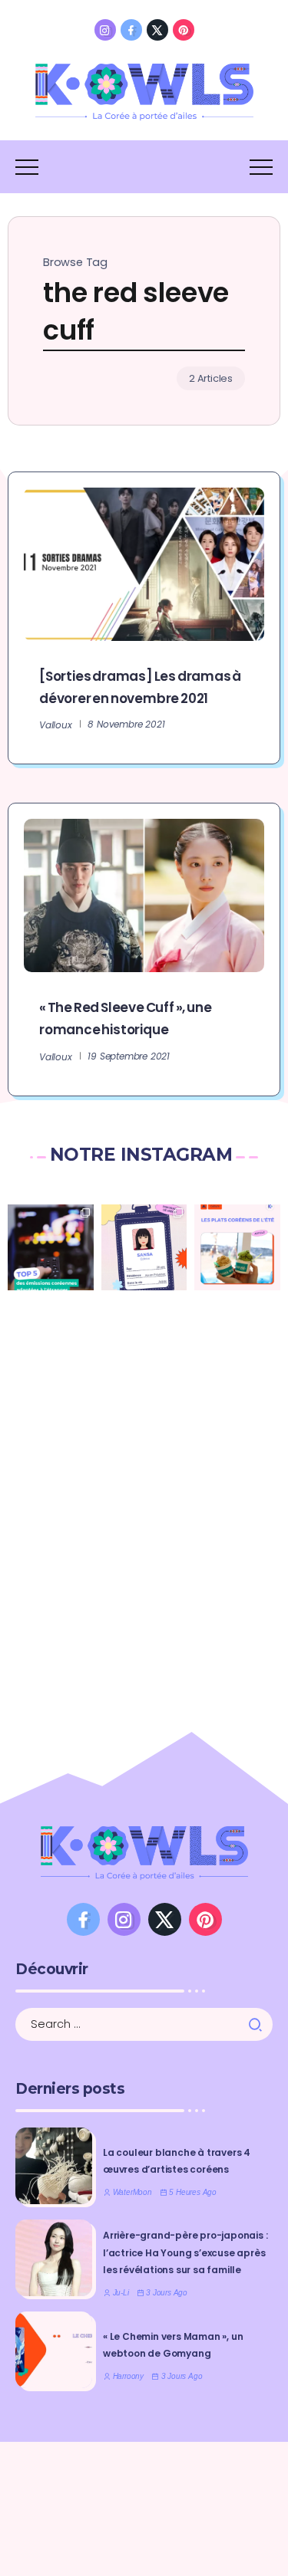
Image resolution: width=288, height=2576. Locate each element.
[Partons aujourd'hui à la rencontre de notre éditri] (144, 1247)
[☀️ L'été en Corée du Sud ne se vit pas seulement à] (237, 1247)
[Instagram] (105, 30)
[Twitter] (157, 30)
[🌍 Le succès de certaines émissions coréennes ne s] (51, 1247)
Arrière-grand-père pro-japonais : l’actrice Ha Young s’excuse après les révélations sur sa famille (185, 2252)
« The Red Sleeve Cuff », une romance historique (125, 1019)
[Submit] (260, 2025)
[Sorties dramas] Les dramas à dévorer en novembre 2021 (140, 687)
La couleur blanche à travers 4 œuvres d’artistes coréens (177, 2161)
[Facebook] (131, 30)
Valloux (56, 725)
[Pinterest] (184, 30)
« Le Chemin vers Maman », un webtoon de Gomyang (173, 2345)
